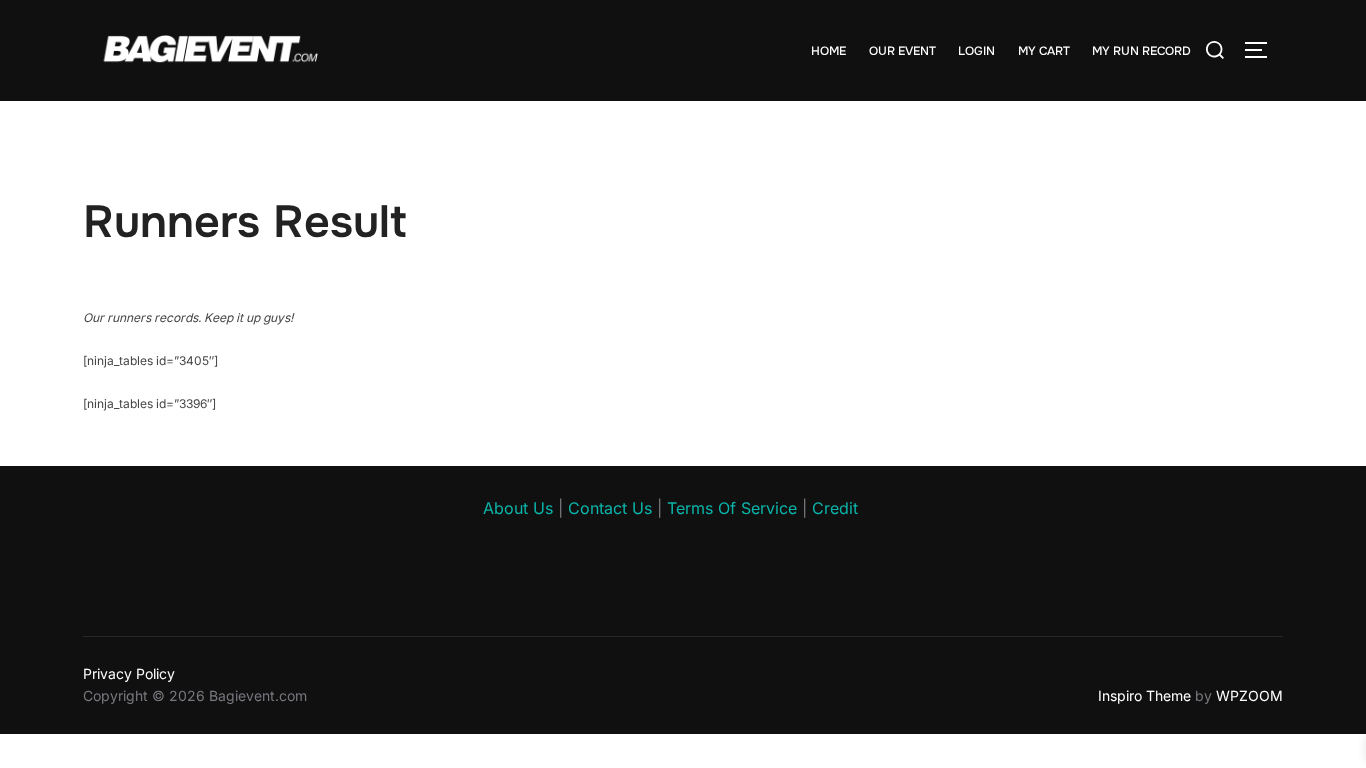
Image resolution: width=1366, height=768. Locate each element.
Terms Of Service (732, 508)
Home (828, 51)
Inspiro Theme (1144, 695)
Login (976, 51)
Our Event (902, 51)
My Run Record (1141, 51)
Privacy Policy (129, 673)
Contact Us (610, 508)
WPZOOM (1249, 695)
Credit (835, 508)
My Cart (1044, 51)
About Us (518, 508)
